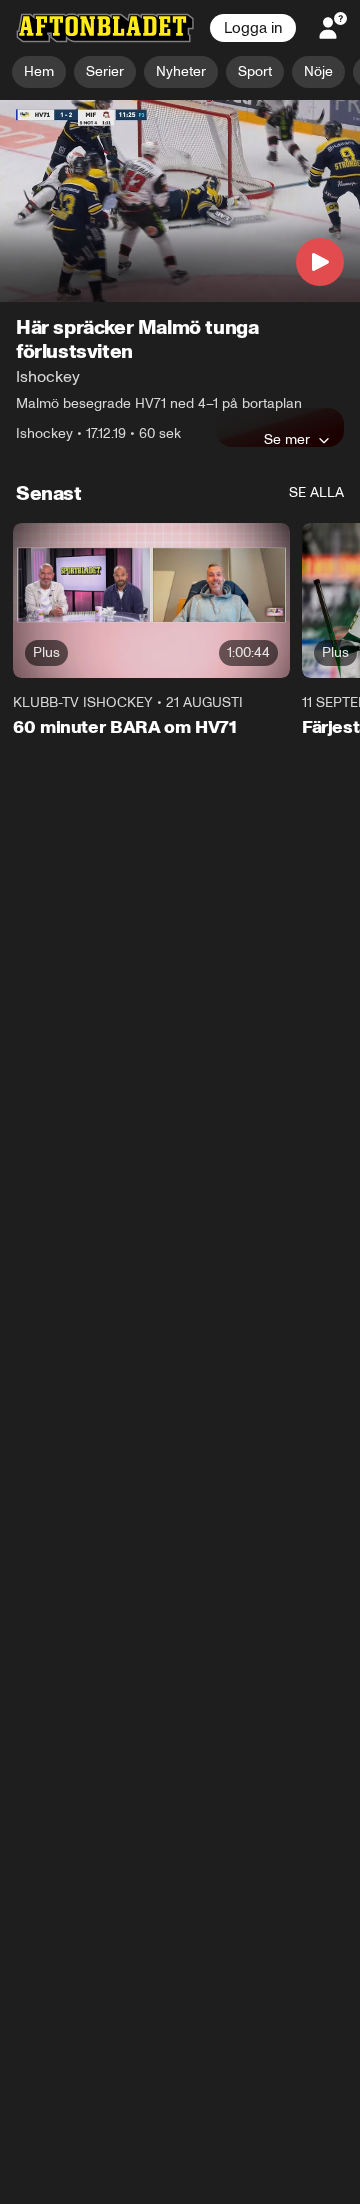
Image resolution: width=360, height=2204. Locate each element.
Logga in (253, 28)
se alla (316, 492)
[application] (180, 201)
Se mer (287, 439)
